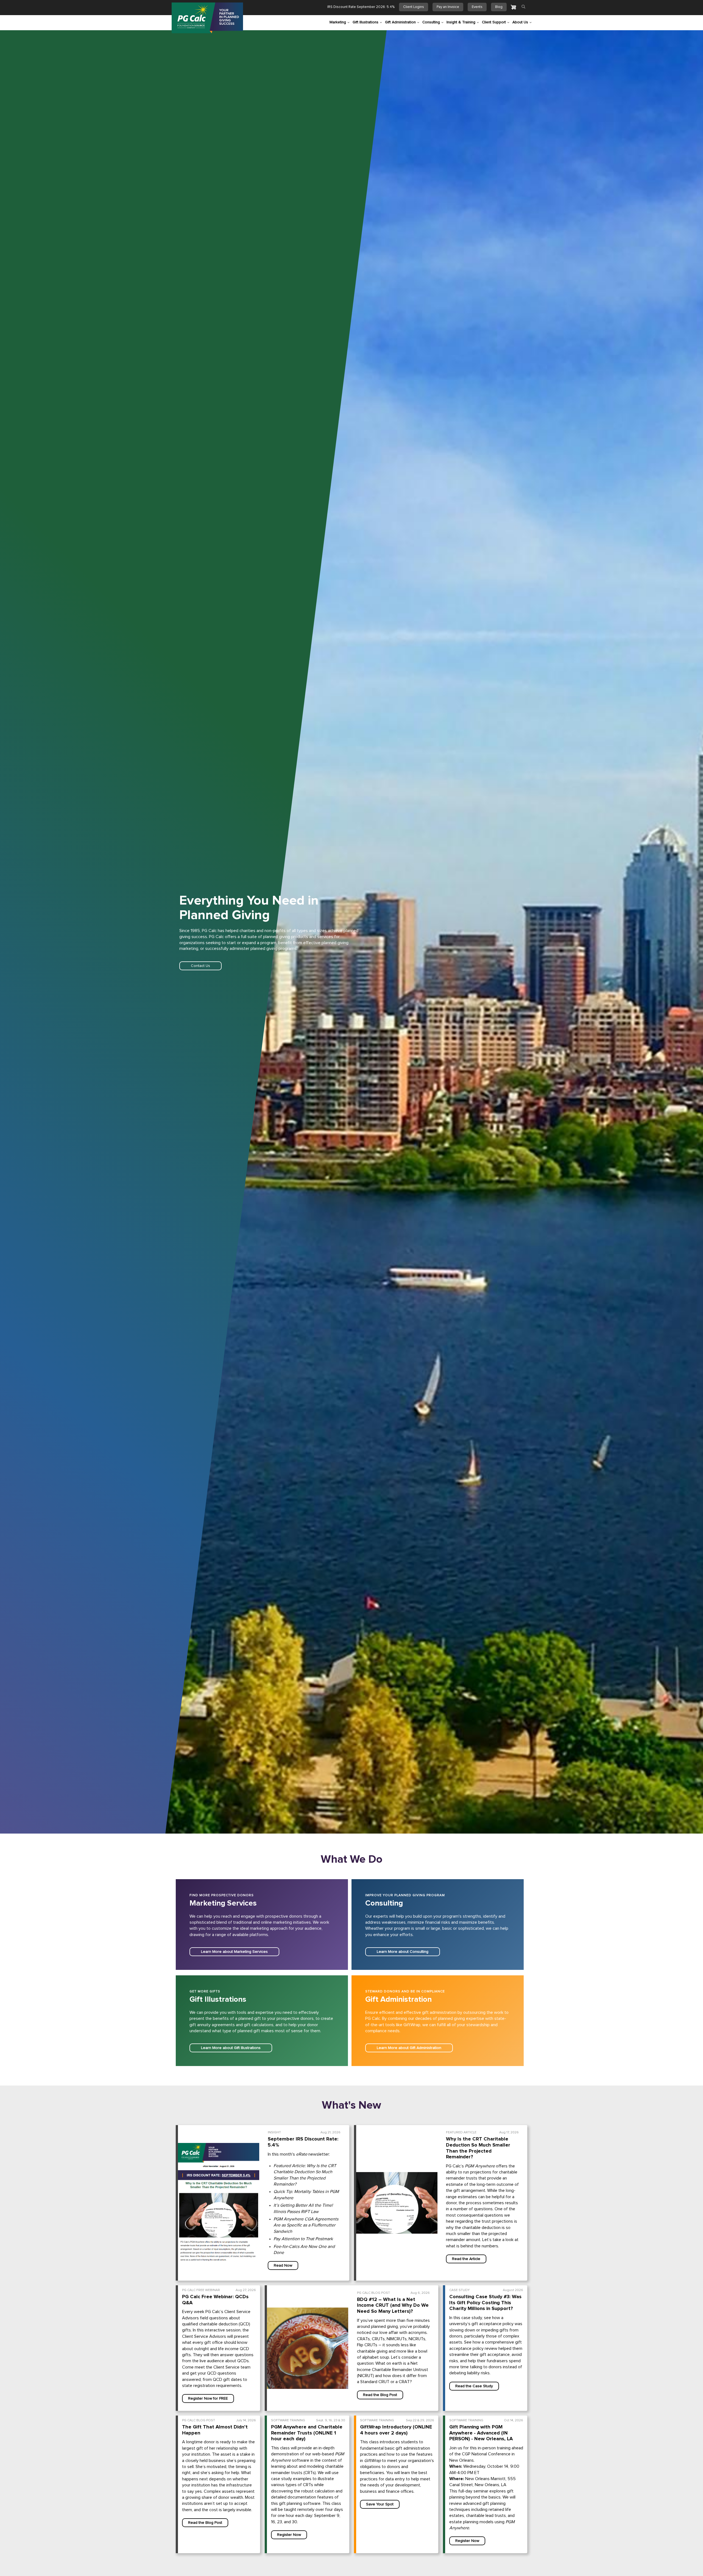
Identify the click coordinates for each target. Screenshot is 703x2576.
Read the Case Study (474, 2386)
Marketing (338, 22)
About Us (520, 22)
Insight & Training (461, 22)
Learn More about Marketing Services (234, 1952)
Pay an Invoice (448, 7)
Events (477, 7)
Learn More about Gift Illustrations (231, 2048)
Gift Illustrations (366, 22)
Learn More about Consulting (403, 1952)
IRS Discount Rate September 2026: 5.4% (361, 7)
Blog (499, 7)
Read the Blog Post (380, 2395)
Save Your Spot (380, 2504)
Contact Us (200, 966)
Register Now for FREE (208, 2398)
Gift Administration (400, 22)
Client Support (494, 22)
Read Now (283, 2266)
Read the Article (466, 2259)
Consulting (431, 22)
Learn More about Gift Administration (409, 2048)
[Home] (207, 18)
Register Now (289, 2535)
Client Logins (414, 7)
